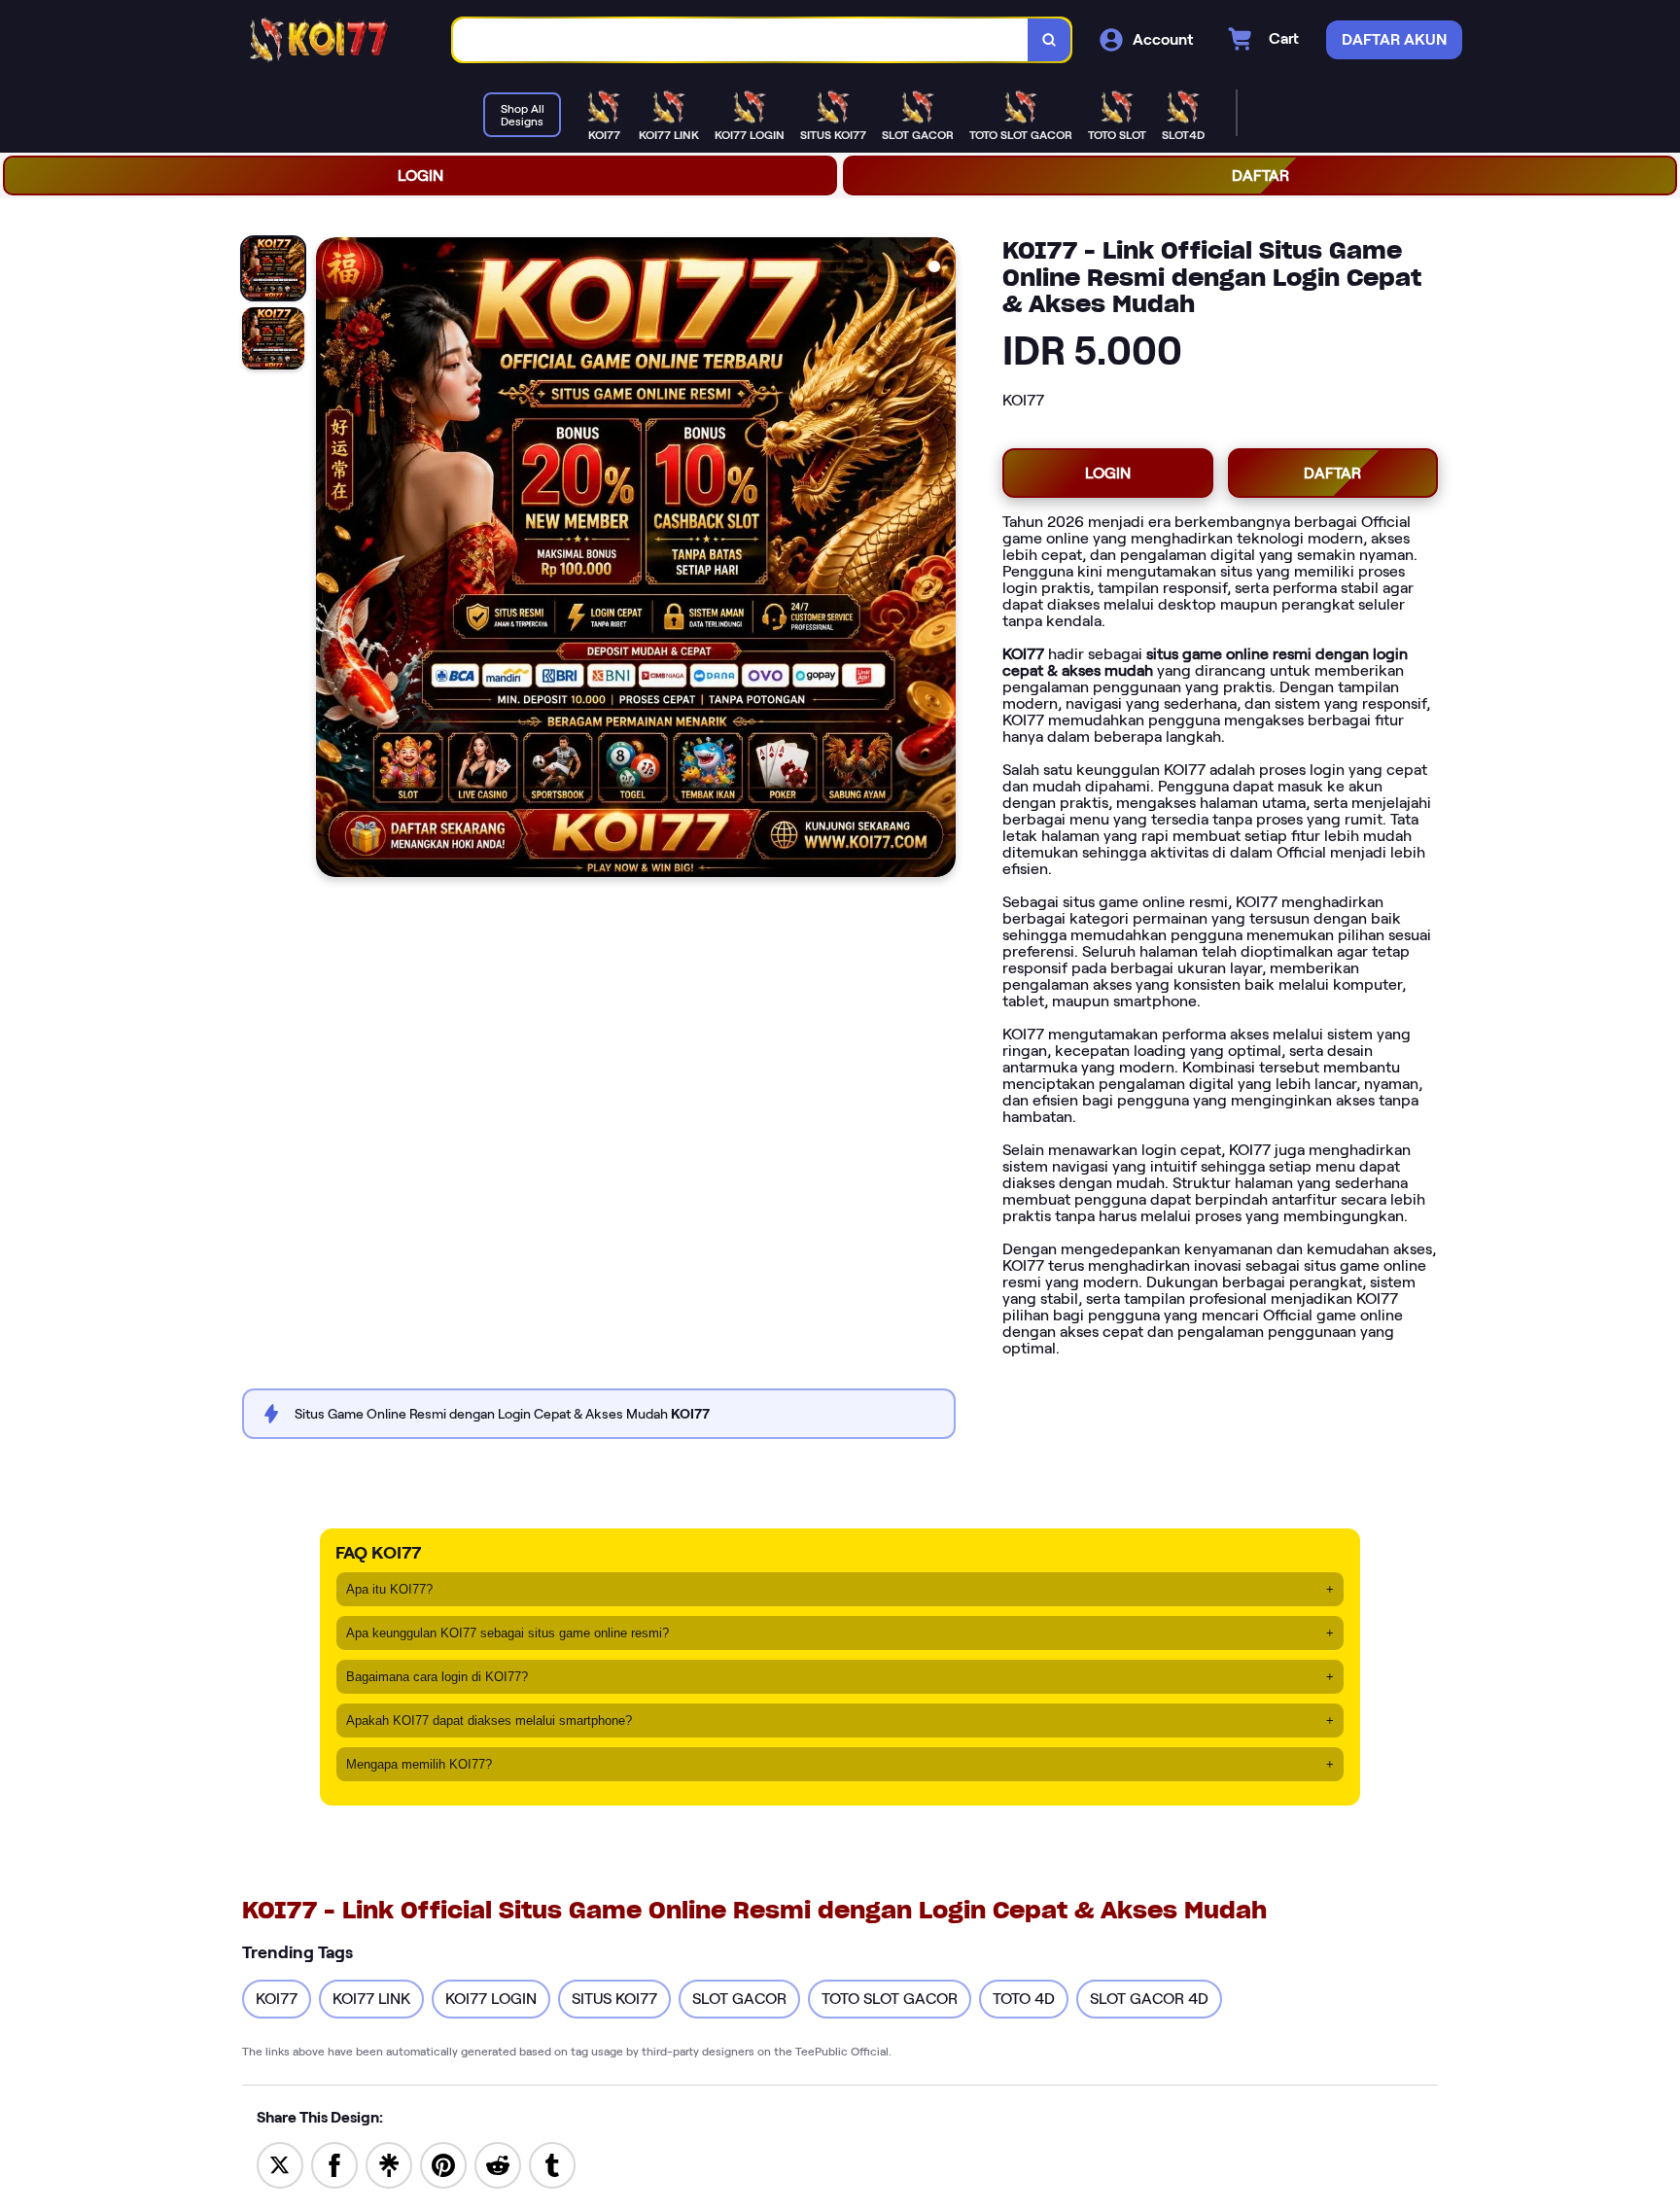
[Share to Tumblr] (552, 2164)
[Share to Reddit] (498, 2164)
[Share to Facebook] (334, 2164)
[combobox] (741, 40)
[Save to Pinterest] (443, 2164)
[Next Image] (940, 560)
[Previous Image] (332, 560)
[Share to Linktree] (389, 2164)
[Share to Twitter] (280, 2164)
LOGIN (420, 176)
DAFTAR (1260, 176)
